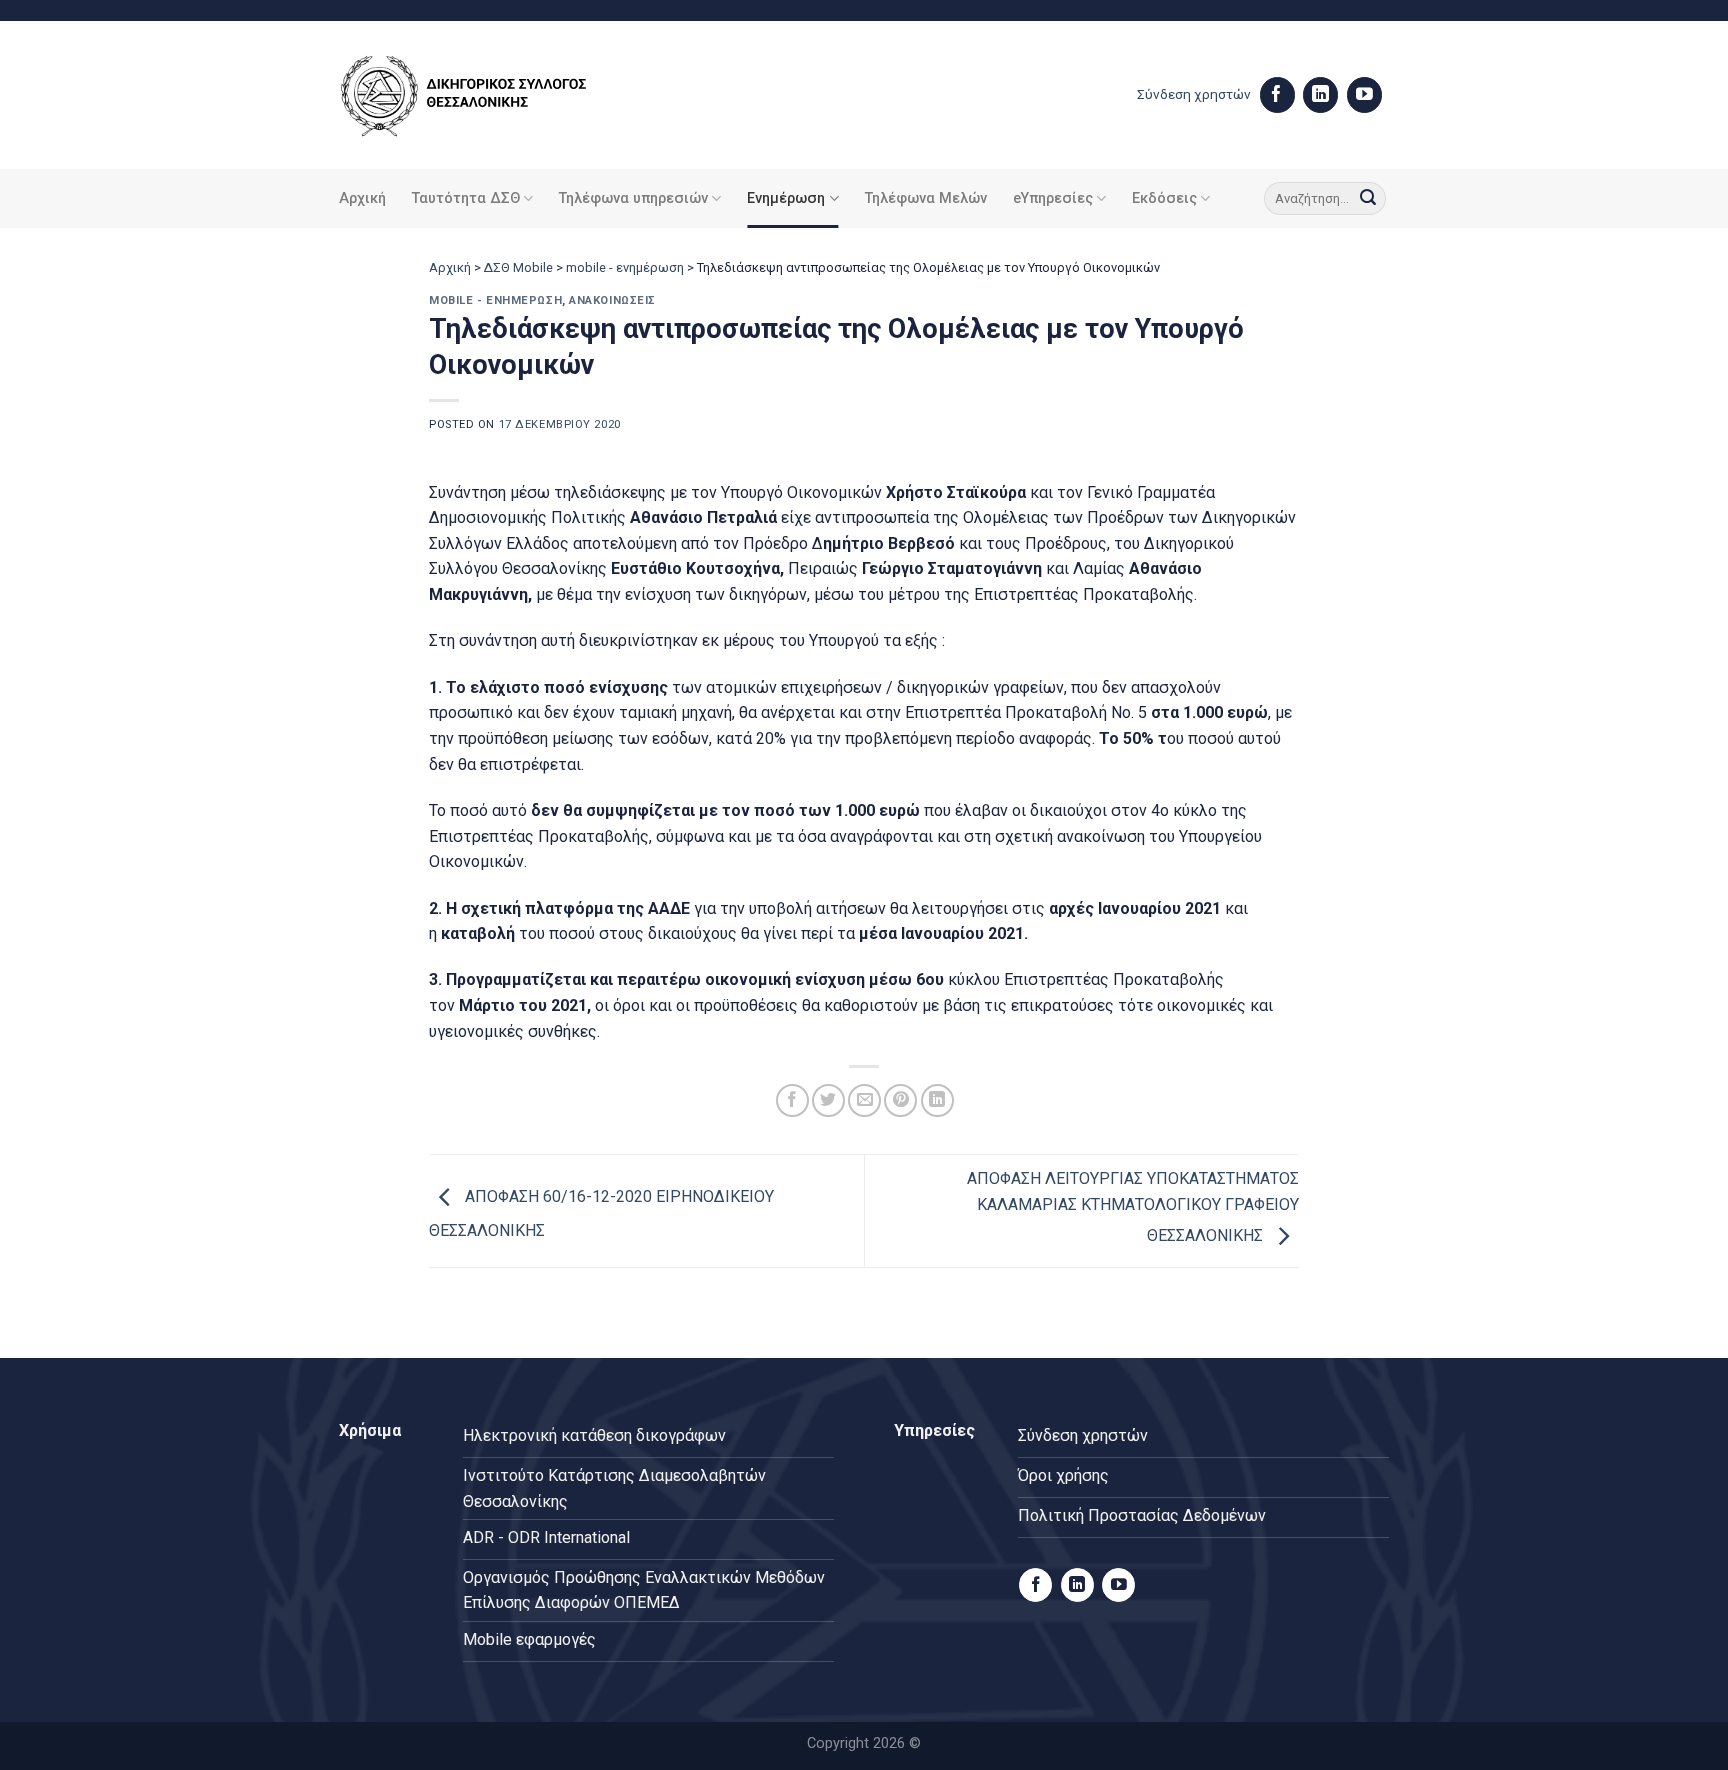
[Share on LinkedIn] (937, 1100)
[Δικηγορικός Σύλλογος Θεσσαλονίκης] (489, 95)
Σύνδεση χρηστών (1194, 94)
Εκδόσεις (1164, 198)
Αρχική (362, 198)
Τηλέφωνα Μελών (926, 198)
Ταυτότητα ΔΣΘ (466, 198)
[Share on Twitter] (828, 1100)
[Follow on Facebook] (1277, 95)
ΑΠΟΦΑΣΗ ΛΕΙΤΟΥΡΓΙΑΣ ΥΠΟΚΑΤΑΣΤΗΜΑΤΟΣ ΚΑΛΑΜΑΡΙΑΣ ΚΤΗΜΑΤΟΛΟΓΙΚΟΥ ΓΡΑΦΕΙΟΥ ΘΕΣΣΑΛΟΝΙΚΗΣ (1133, 1207)
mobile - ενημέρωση (625, 267)
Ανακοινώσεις (612, 300)
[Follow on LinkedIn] (1320, 95)
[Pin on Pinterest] (900, 1100)
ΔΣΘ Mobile (518, 267)
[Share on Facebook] (792, 1100)
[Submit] (1368, 199)
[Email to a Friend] (864, 1100)
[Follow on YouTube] (1364, 95)
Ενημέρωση (786, 198)
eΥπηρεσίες (1053, 198)
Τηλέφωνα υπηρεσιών (633, 198)
